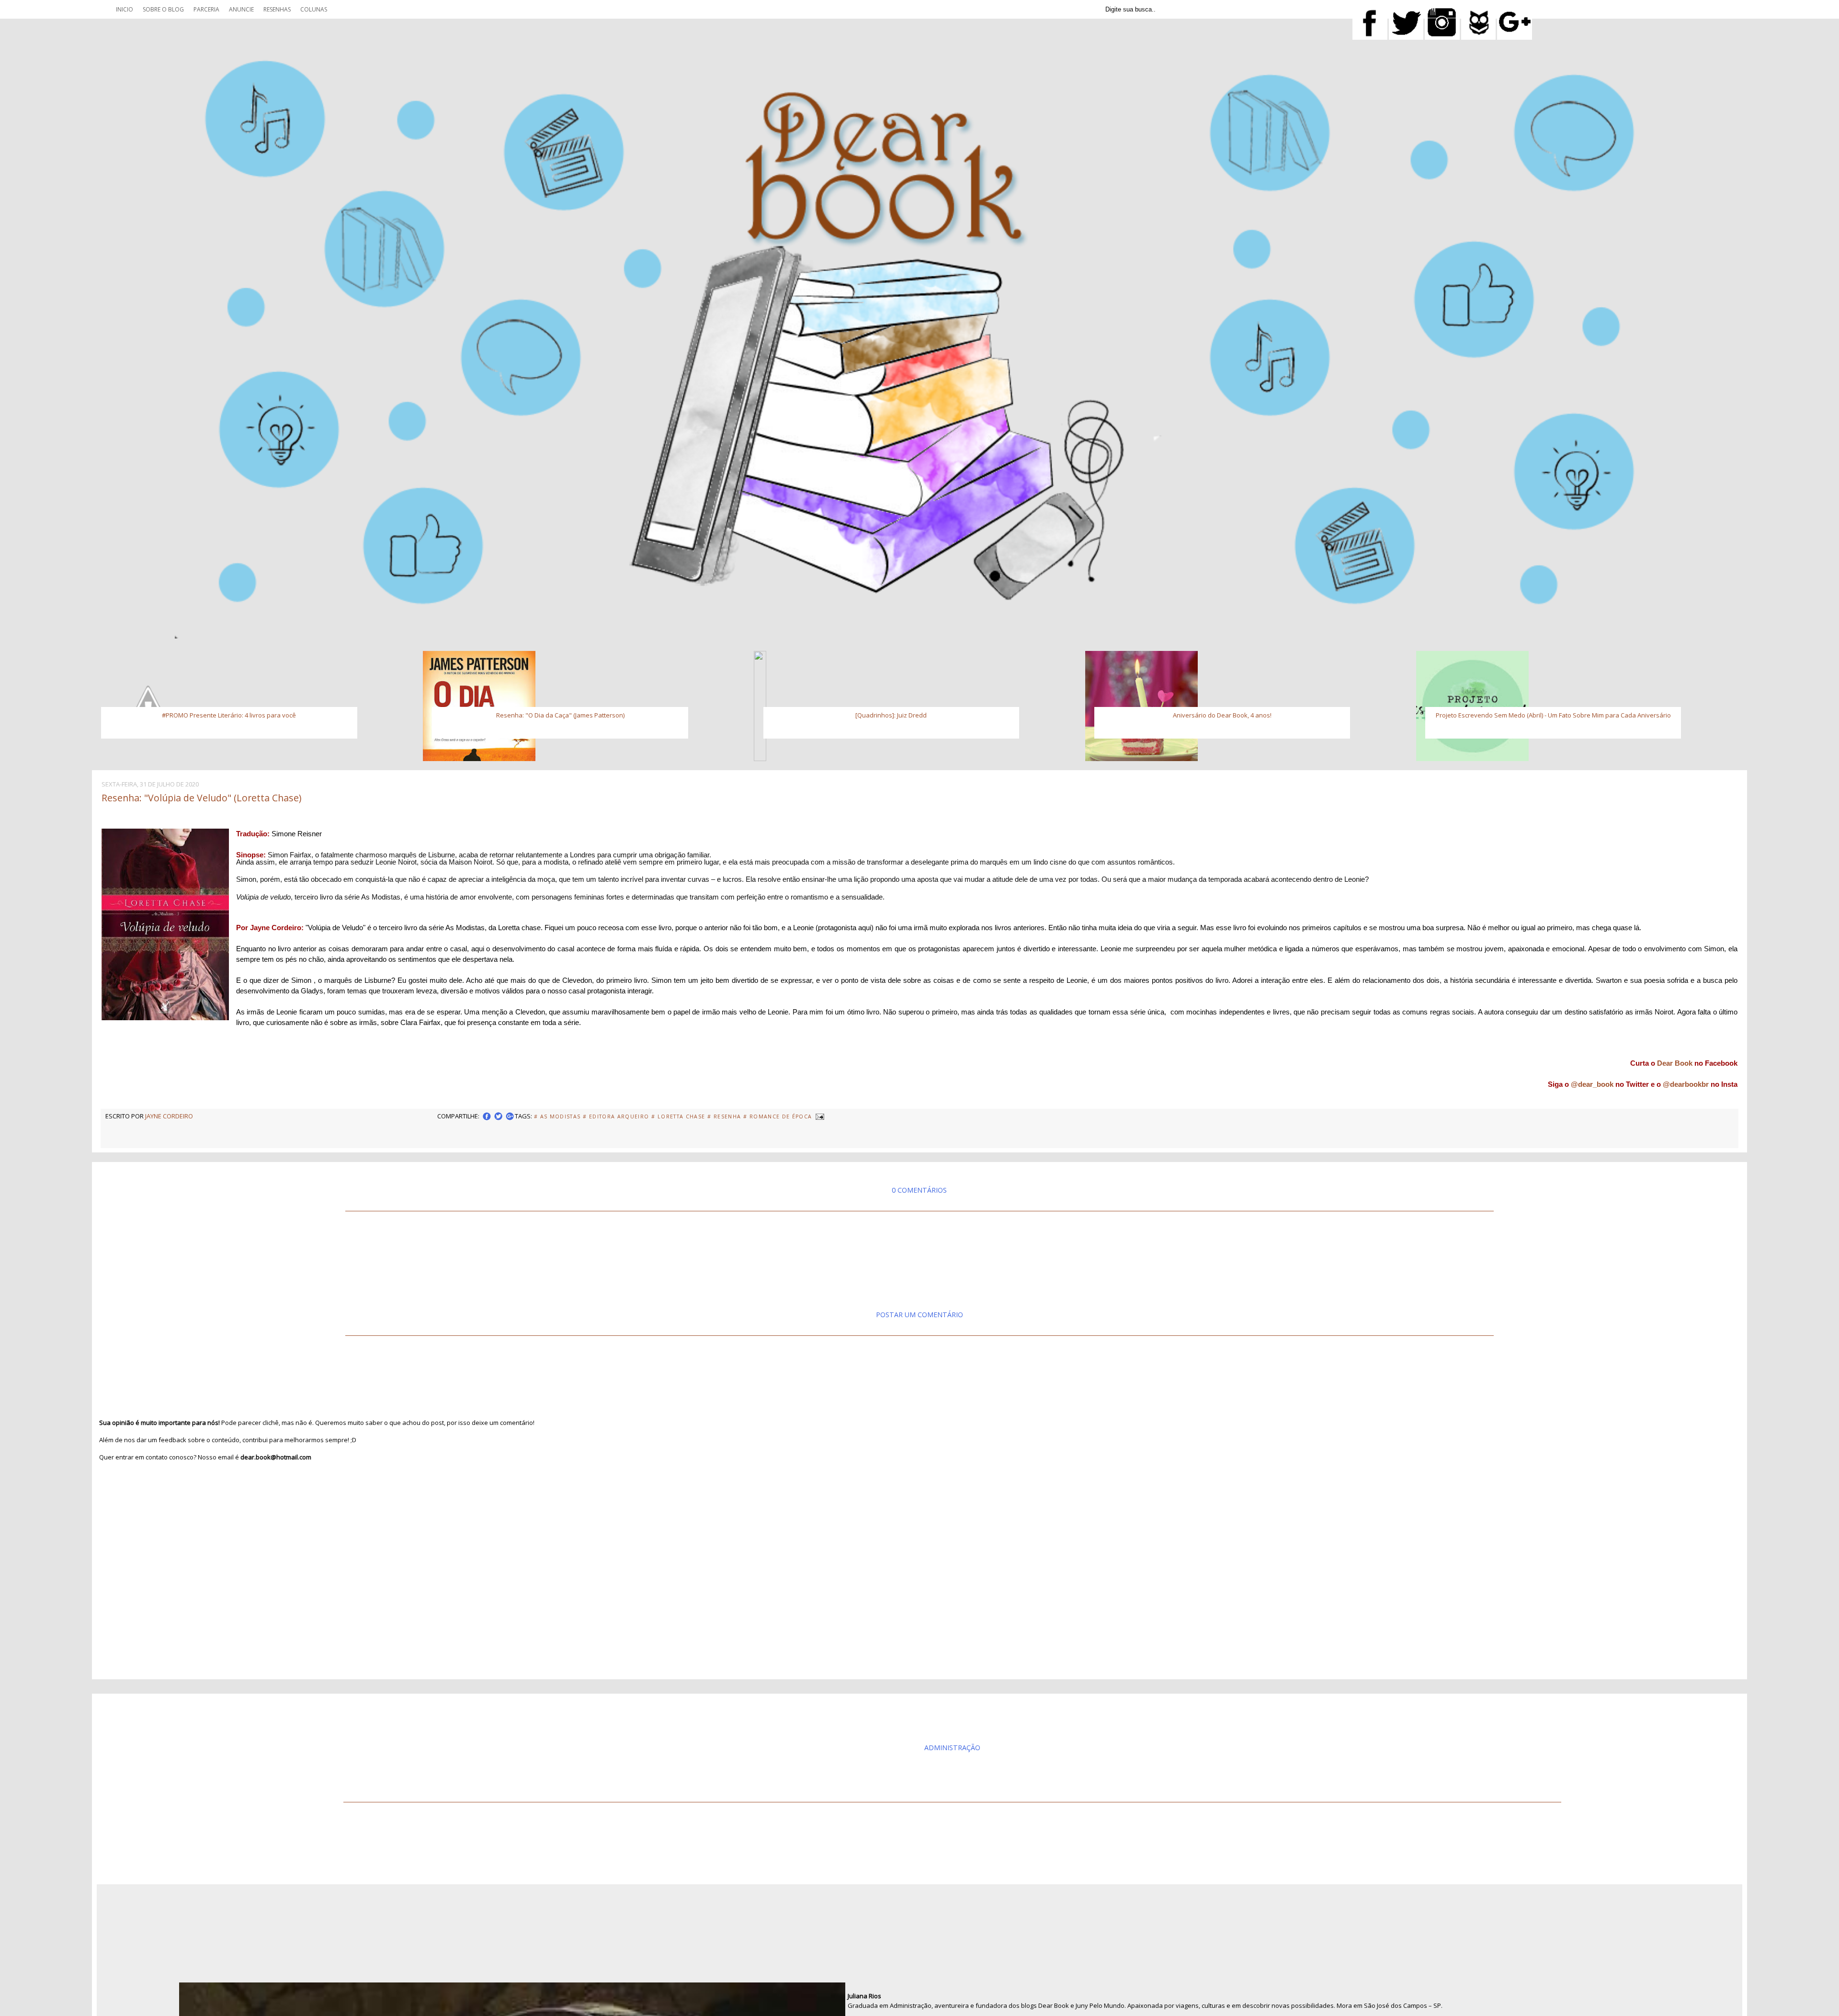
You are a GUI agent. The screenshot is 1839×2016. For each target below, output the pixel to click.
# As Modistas (557, 1116)
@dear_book (1592, 1084)
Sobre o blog (163, 9)
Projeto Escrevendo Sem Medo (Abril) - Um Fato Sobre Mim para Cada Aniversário (1553, 715)
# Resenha (724, 1116)
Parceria (206, 9)
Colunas (314, 9)
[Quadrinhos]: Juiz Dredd (891, 715)
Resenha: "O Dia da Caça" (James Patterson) (560, 715)
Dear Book (1675, 1063)
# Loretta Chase (678, 1116)
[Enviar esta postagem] (819, 1116)
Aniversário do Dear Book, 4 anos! (1222, 715)
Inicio (125, 9)
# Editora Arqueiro (616, 1116)
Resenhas (277, 9)
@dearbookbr (1686, 1084)
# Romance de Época (778, 1116)
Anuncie (241, 9)
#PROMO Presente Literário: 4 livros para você (229, 715)
